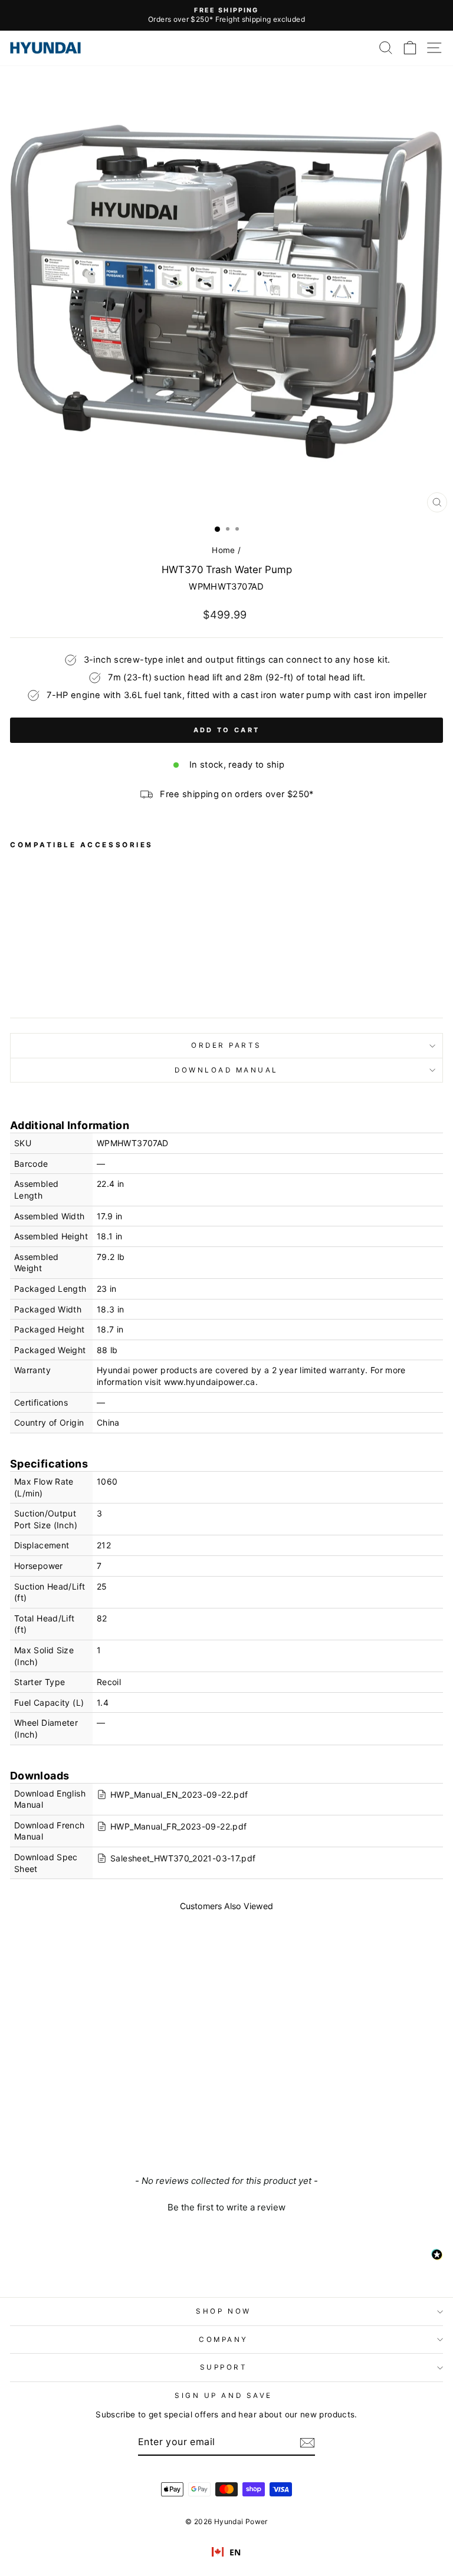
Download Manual (226, 1070)
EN (235, 2552)
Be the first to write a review (226, 2207)
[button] (226, 2206)
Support (224, 2367)
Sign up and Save (224, 2396)
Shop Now (223, 2311)
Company (224, 2340)
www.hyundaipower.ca (210, 1382)
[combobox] (226, 2552)
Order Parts (226, 1045)
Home (223, 550)
